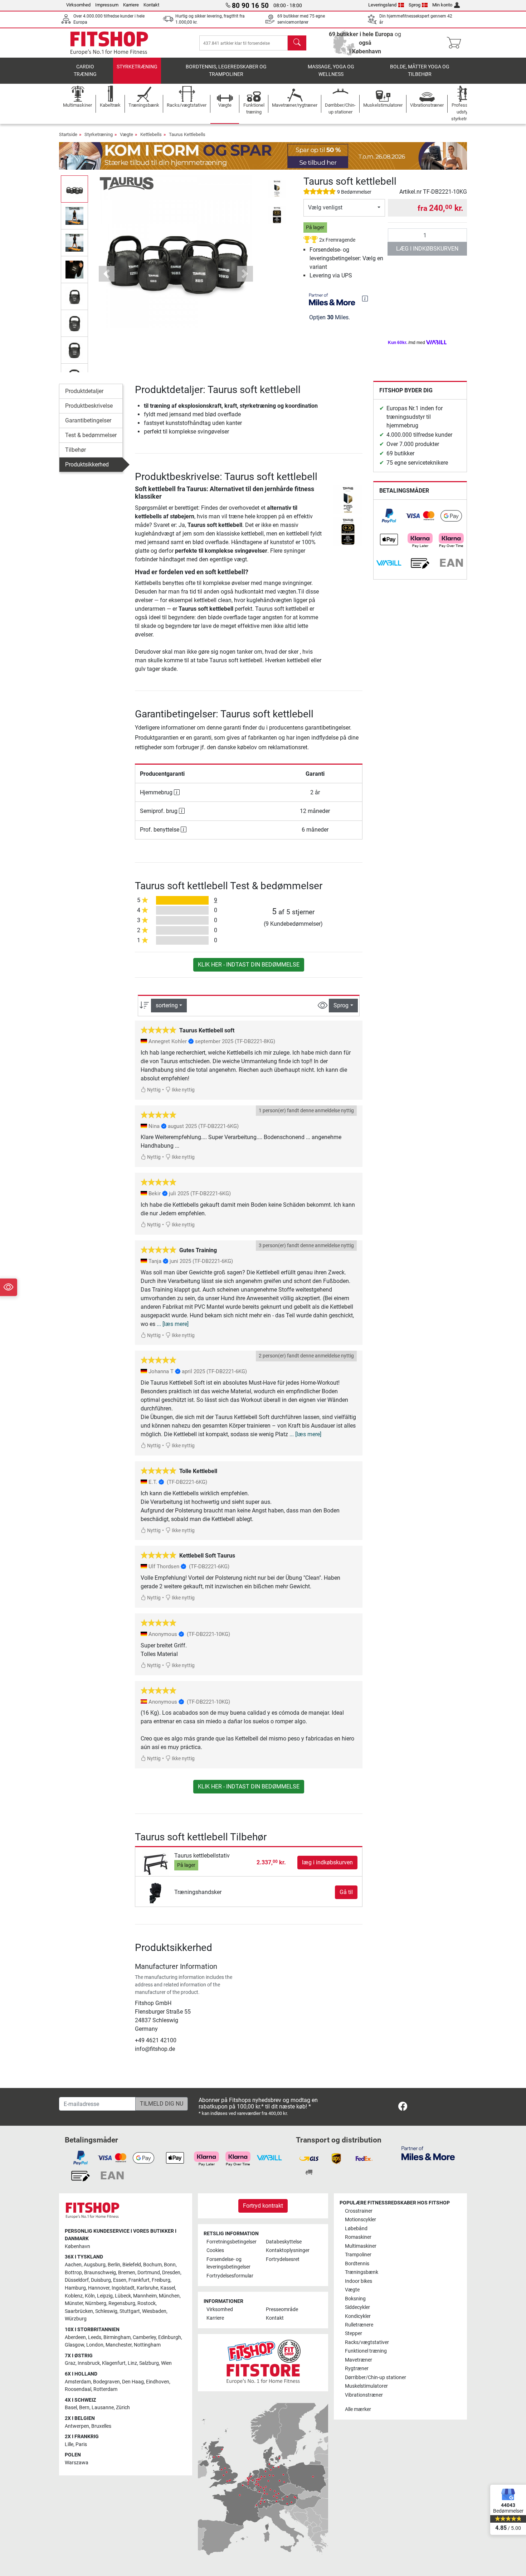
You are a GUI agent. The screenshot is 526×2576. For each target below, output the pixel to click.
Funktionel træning (366, 2351)
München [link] (169, 2296)
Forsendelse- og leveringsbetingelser (228, 2263)
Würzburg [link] (76, 2319)
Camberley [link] (144, 2337)
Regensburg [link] (122, 2303)
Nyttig (153, 1090)
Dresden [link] (171, 2273)
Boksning (355, 2299)
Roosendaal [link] (78, 2389)
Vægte (126, 134)
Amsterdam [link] (78, 2382)
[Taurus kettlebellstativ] (155, 1862)
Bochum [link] (152, 2265)
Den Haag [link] (133, 2382)
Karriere (131, 5)
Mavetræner (359, 2360)
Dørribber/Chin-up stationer (376, 2378)
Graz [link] (70, 2363)
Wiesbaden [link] (154, 2311)
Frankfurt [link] (139, 2280)
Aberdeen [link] (75, 2337)
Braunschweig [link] (100, 2273)
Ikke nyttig (183, 1090)
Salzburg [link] (149, 2363)
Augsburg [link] (95, 2265)
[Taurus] (127, 183)
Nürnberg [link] (96, 2303)
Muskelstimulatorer (366, 2386)
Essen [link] (120, 2280)
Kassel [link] (168, 2288)
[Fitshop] (109, 42)
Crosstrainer (359, 2211)
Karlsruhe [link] (147, 2288)
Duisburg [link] (101, 2280)
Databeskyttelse (284, 2242)
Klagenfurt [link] (114, 2363)
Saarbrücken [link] (79, 2311)
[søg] (297, 43)
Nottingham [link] (147, 2345)
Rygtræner (357, 2369)
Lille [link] (69, 2444)
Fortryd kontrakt (263, 2206)
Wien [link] (166, 2363)
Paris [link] (81, 2444)
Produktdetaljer (84, 391)
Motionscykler (361, 2220)
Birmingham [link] (117, 2337)
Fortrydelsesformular (230, 2276)
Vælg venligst (325, 207)
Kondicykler (358, 2316)
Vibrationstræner (364, 2395)
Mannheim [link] (145, 2296)
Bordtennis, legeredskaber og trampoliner (226, 71)
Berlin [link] (114, 2265)
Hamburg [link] (75, 2288)
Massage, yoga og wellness (331, 71)
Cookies (215, 2250)
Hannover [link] (99, 2288)
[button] (74, 189)
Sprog (415, 5)
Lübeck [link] (123, 2296)
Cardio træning (85, 71)
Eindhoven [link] (158, 2382)
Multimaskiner (361, 2246)
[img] (365, 299)
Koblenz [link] (74, 2296)
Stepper (354, 2333)
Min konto (442, 5)
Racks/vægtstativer (367, 2342)
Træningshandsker (198, 1892)
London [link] (95, 2345)
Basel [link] (71, 2408)
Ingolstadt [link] (123, 2288)
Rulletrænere (359, 2325)
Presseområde (282, 2309)
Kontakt (151, 5)
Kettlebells (151, 134)
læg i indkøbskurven (427, 249)
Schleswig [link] (106, 2311)
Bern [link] (84, 2408)
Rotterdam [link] (105, 2389)
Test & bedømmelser (91, 435)
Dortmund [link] (149, 2273)
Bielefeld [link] (132, 2265)
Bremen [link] (127, 2273)
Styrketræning (137, 67)
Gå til (346, 1892)
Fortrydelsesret (283, 2259)
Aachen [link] (73, 2265)
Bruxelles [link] (101, 2426)
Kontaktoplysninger (288, 2250)
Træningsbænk (362, 2272)
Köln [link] (90, 2296)
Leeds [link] (95, 2337)
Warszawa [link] (77, 2463)
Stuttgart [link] (130, 2311)
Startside (68, 134)
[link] (389, 516)
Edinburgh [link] (170, 2337)
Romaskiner (358, 2237)
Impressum (107, 5)
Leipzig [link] (105, 2296)
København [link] (77, 2246)
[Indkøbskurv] (456, 43)
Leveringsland (382, 5)
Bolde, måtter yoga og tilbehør (420, 71)
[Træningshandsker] (155, 1892)
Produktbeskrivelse (89, 406)
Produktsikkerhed (87, 464)
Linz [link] (132, 2363)
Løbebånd (356, 2229)
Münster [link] (74, 2303)
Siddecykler (357, 2307)
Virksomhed (78, 5)
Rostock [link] (147, 2303)
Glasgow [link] (74, 2345)
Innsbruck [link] (89, 2363)
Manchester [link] (119, 2345)
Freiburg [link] (161, 2280)
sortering (167, 1005)
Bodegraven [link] (106, 2382)
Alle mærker (358, 2409)
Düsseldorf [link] (77, 2280)
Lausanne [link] (103, 2408)
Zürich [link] (123, 2408)
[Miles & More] (428, 2153)
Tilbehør (76, 450)
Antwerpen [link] (77, 2426)
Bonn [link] (170, 2265)
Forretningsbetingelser (232, 2242)
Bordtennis (357, 2264)
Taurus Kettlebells (187, 134)
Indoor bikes (359, 2281)
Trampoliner (358, 2255)
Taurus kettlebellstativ (202, 1856)
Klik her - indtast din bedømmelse (249, 965)
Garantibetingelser (88, 420)
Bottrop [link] (73, 2273)
